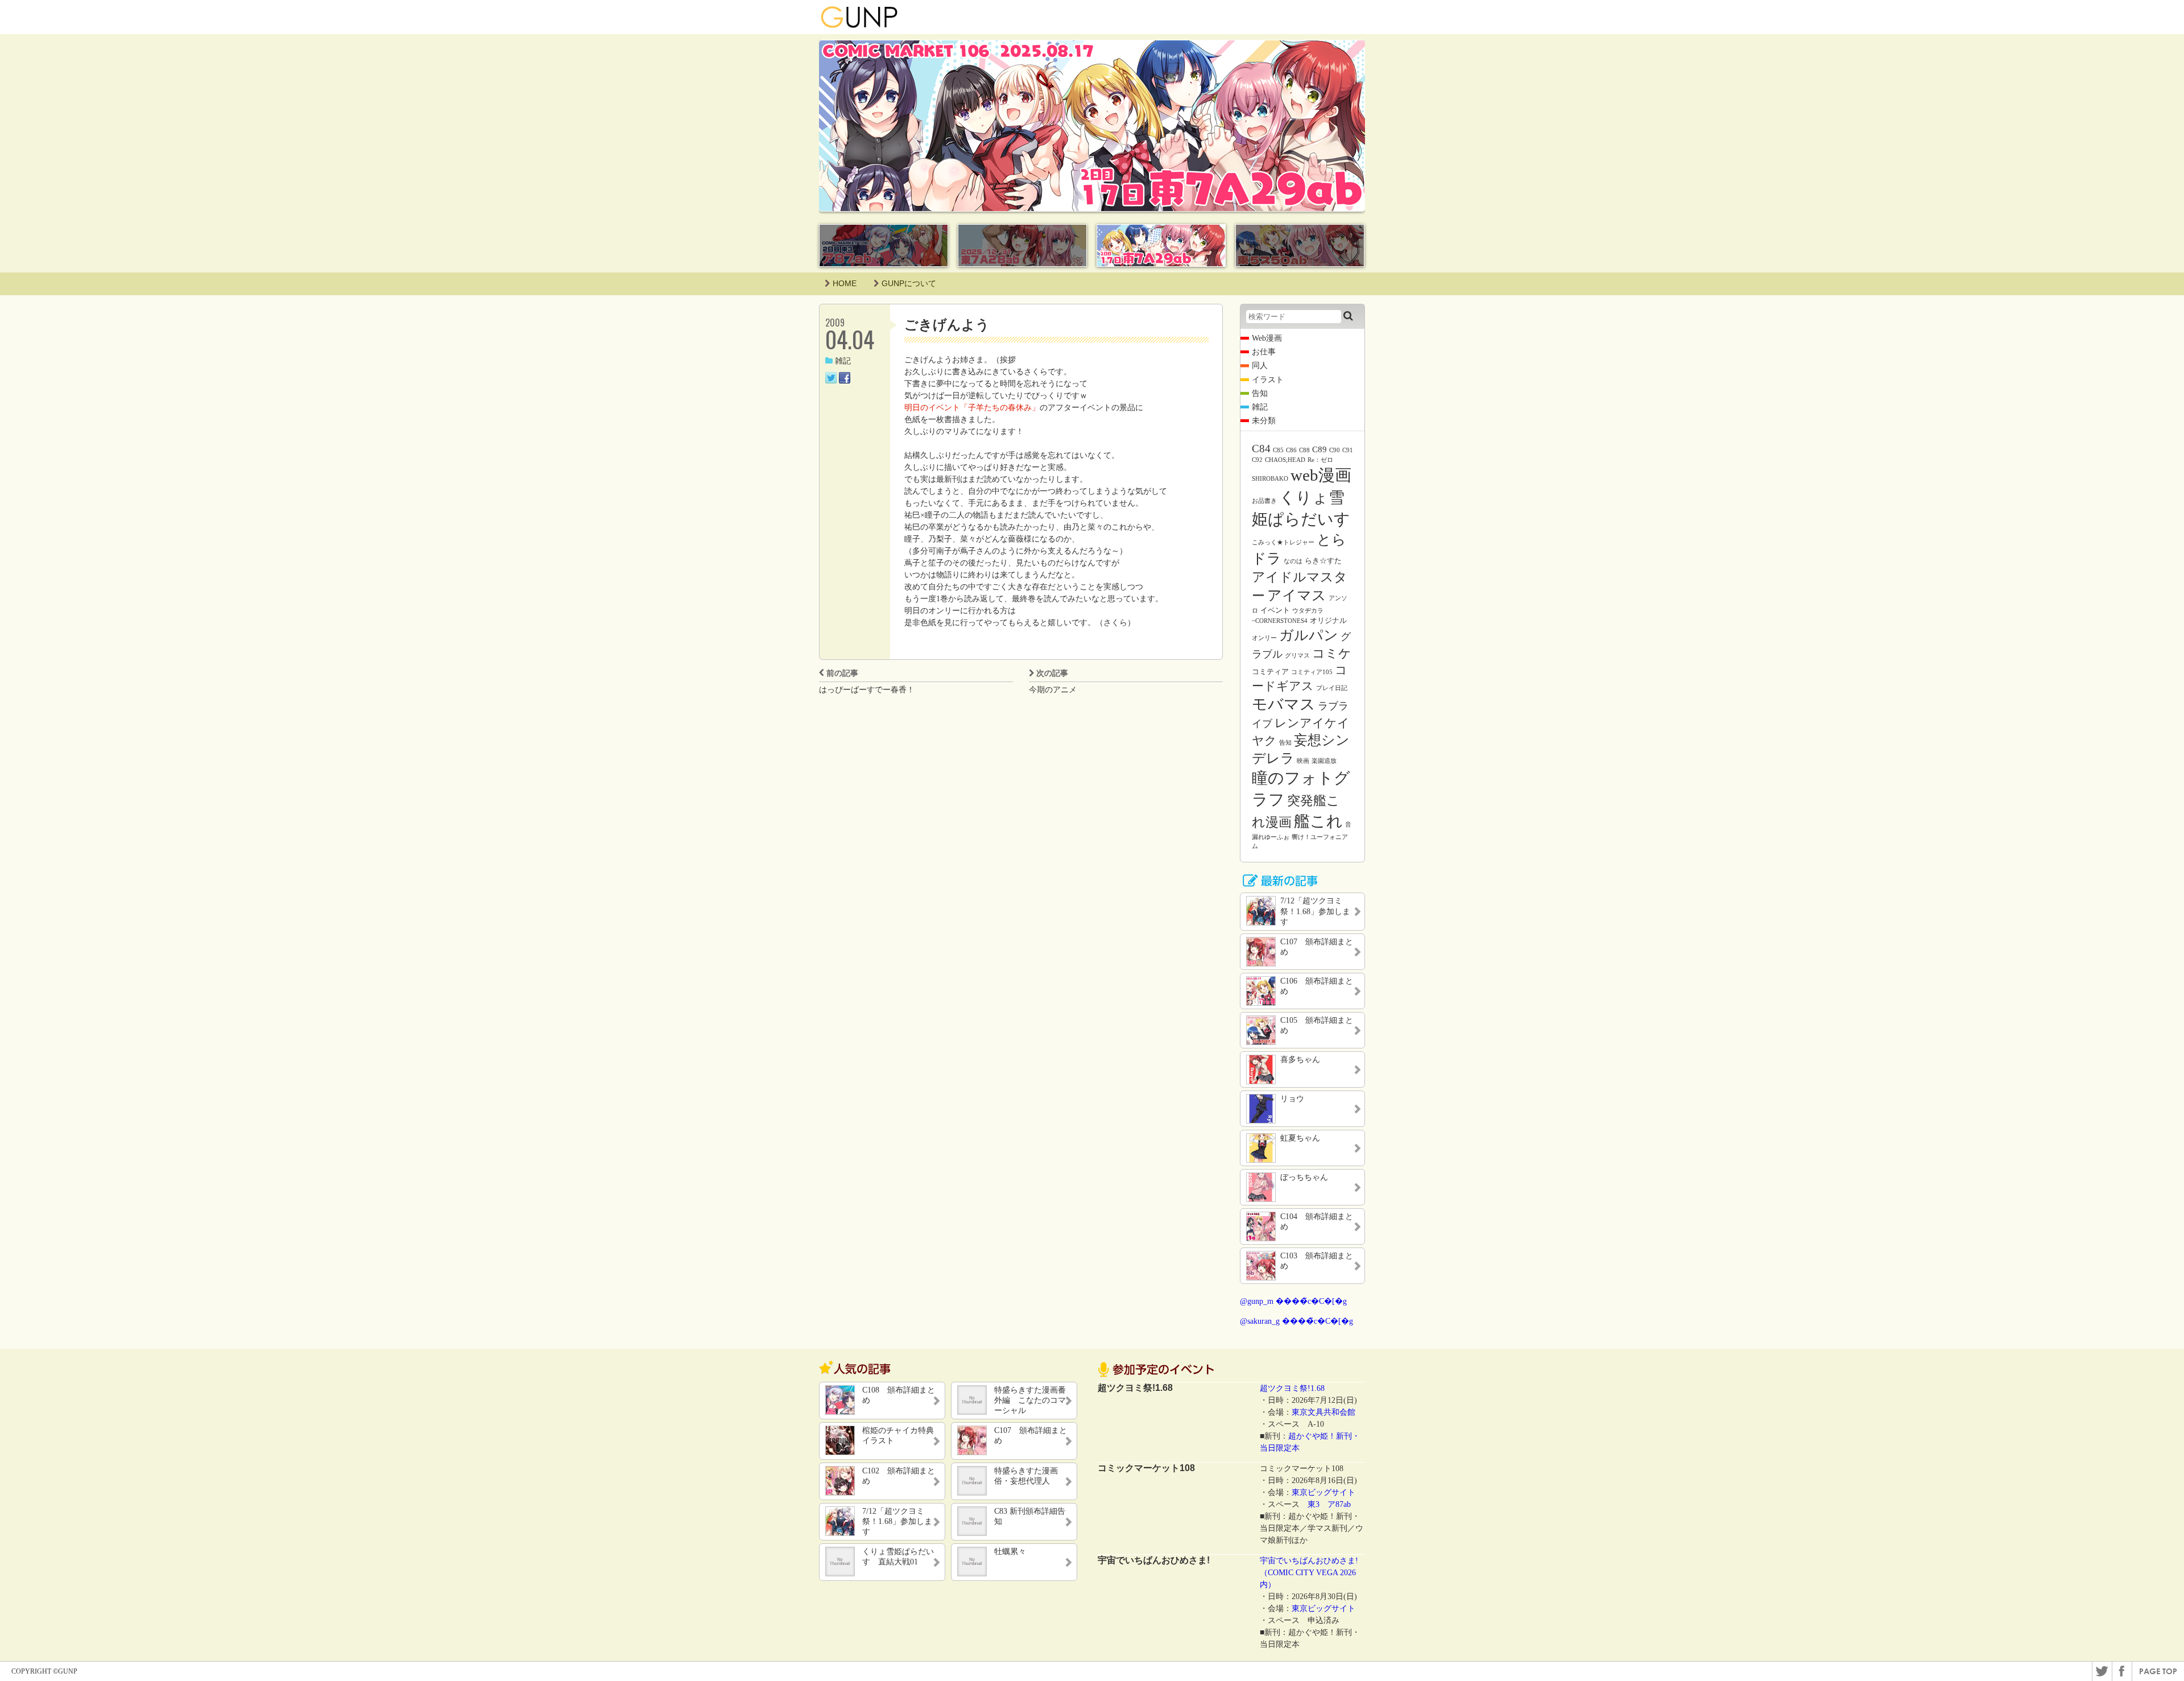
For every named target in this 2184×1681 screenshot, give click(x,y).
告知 (1260, 393)
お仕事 (1264, 352)
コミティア (1270, 672)
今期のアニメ (1053, 690)
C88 (1304, 450)
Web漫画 (1267, 338)
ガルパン (1309, 635)
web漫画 (1321, 475)
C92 (1257, 460)
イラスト (1268, 380)
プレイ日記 (1332, 688)
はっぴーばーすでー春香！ (867, 690)
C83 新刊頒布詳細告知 (1030, 1516)
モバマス (1284, 704)
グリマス (1297, 656)
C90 (1335, 450)
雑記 (843, 361)
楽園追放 (1324, 761)
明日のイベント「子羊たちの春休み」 (972, 408)
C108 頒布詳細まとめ (899, 1395)
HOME (845, 283)
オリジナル (1328, 620)
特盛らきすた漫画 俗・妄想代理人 (1030, 1476)
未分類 (1264, 421)
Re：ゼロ (1320, 460)
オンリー (1264, 638)
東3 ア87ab (1329, 1504)
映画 (1303, 761)
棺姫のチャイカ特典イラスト (898, 1436)
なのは (1293, 561)
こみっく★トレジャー (1283, 542)
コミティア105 (1312, 672)
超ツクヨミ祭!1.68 (1292, 1388)
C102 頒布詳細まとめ (899, 1476)
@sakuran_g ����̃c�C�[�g (1296, 1321)
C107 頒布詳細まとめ (1031, 1436)
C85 (1278, 450)
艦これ (1318, 821)
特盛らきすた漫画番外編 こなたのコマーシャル (1030, 1400)
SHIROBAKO (1270, 479)
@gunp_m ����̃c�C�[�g (1293, 1301)
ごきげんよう (947, 325)
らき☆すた (1323, 561)
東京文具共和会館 (1323, 1412)
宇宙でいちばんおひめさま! (1309, 1561)
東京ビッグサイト (1323, 1492)
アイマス (1297, 595)
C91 (1348, 450)
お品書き (1264, 501)
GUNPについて (909, 283)
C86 (1291, 450)
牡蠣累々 (1010, 1552)
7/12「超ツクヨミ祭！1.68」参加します (897, 1521)
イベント (1275, 610)
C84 (1261, 449)
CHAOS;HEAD (1285, 460)
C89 (1319, 449)
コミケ (1332, 653)
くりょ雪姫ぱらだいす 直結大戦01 (898, 1557)
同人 (1260, 365)
